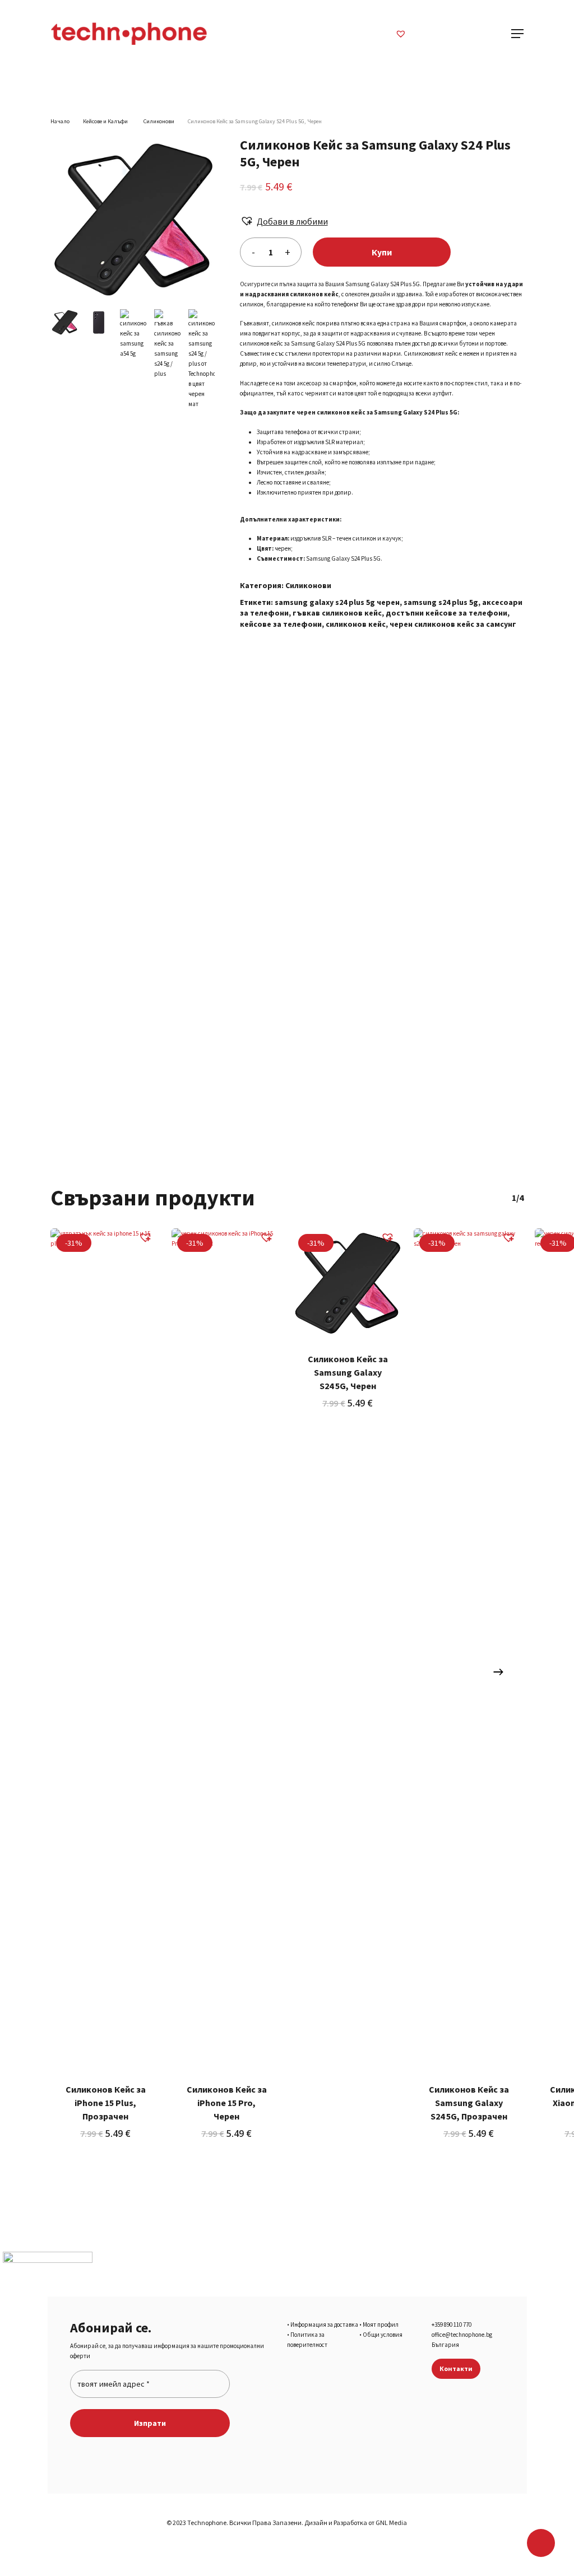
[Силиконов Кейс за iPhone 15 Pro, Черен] (226, 1648)
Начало (60, 121)
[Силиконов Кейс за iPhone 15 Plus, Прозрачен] (105, 1648)
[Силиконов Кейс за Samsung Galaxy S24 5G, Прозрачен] (469, 1648)
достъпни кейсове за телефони (446, 613)
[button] (284, 221)
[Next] (498, 1672)
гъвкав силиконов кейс (337, 613)
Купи (382, 252)
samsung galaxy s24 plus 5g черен (337, 602)
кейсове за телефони (281, 624)
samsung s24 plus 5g (441, 602)
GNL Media (391, 2523)
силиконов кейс (356, 624)
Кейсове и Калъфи (107, 121)
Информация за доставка (324, 2325)
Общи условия (383, 2335)
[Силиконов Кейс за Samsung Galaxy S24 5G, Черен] (348, 1283)
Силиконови (159, 121)
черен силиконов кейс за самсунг (453, 624)
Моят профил (381, 2325)
